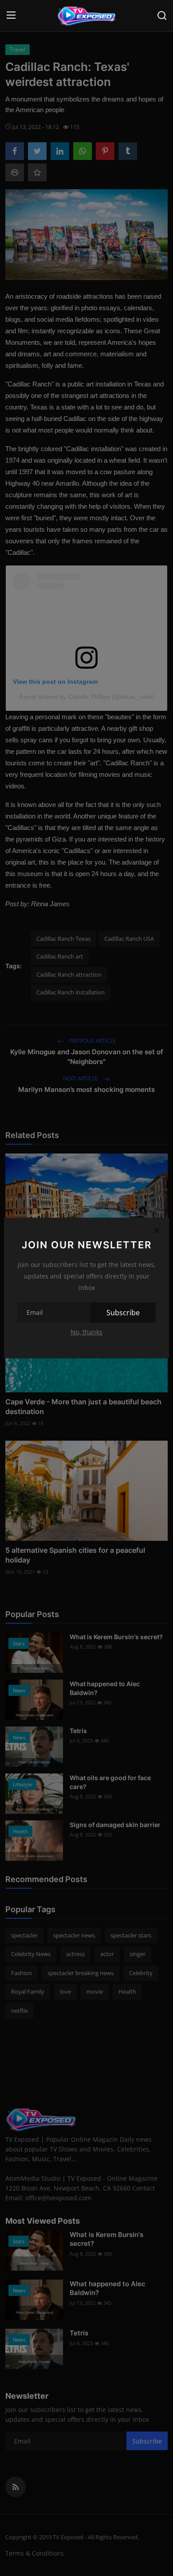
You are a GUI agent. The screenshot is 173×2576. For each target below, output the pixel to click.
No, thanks (86, 1332)
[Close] (157, 1230)
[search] (162, 16)
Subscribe (123, 1313)
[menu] (11, 16)
